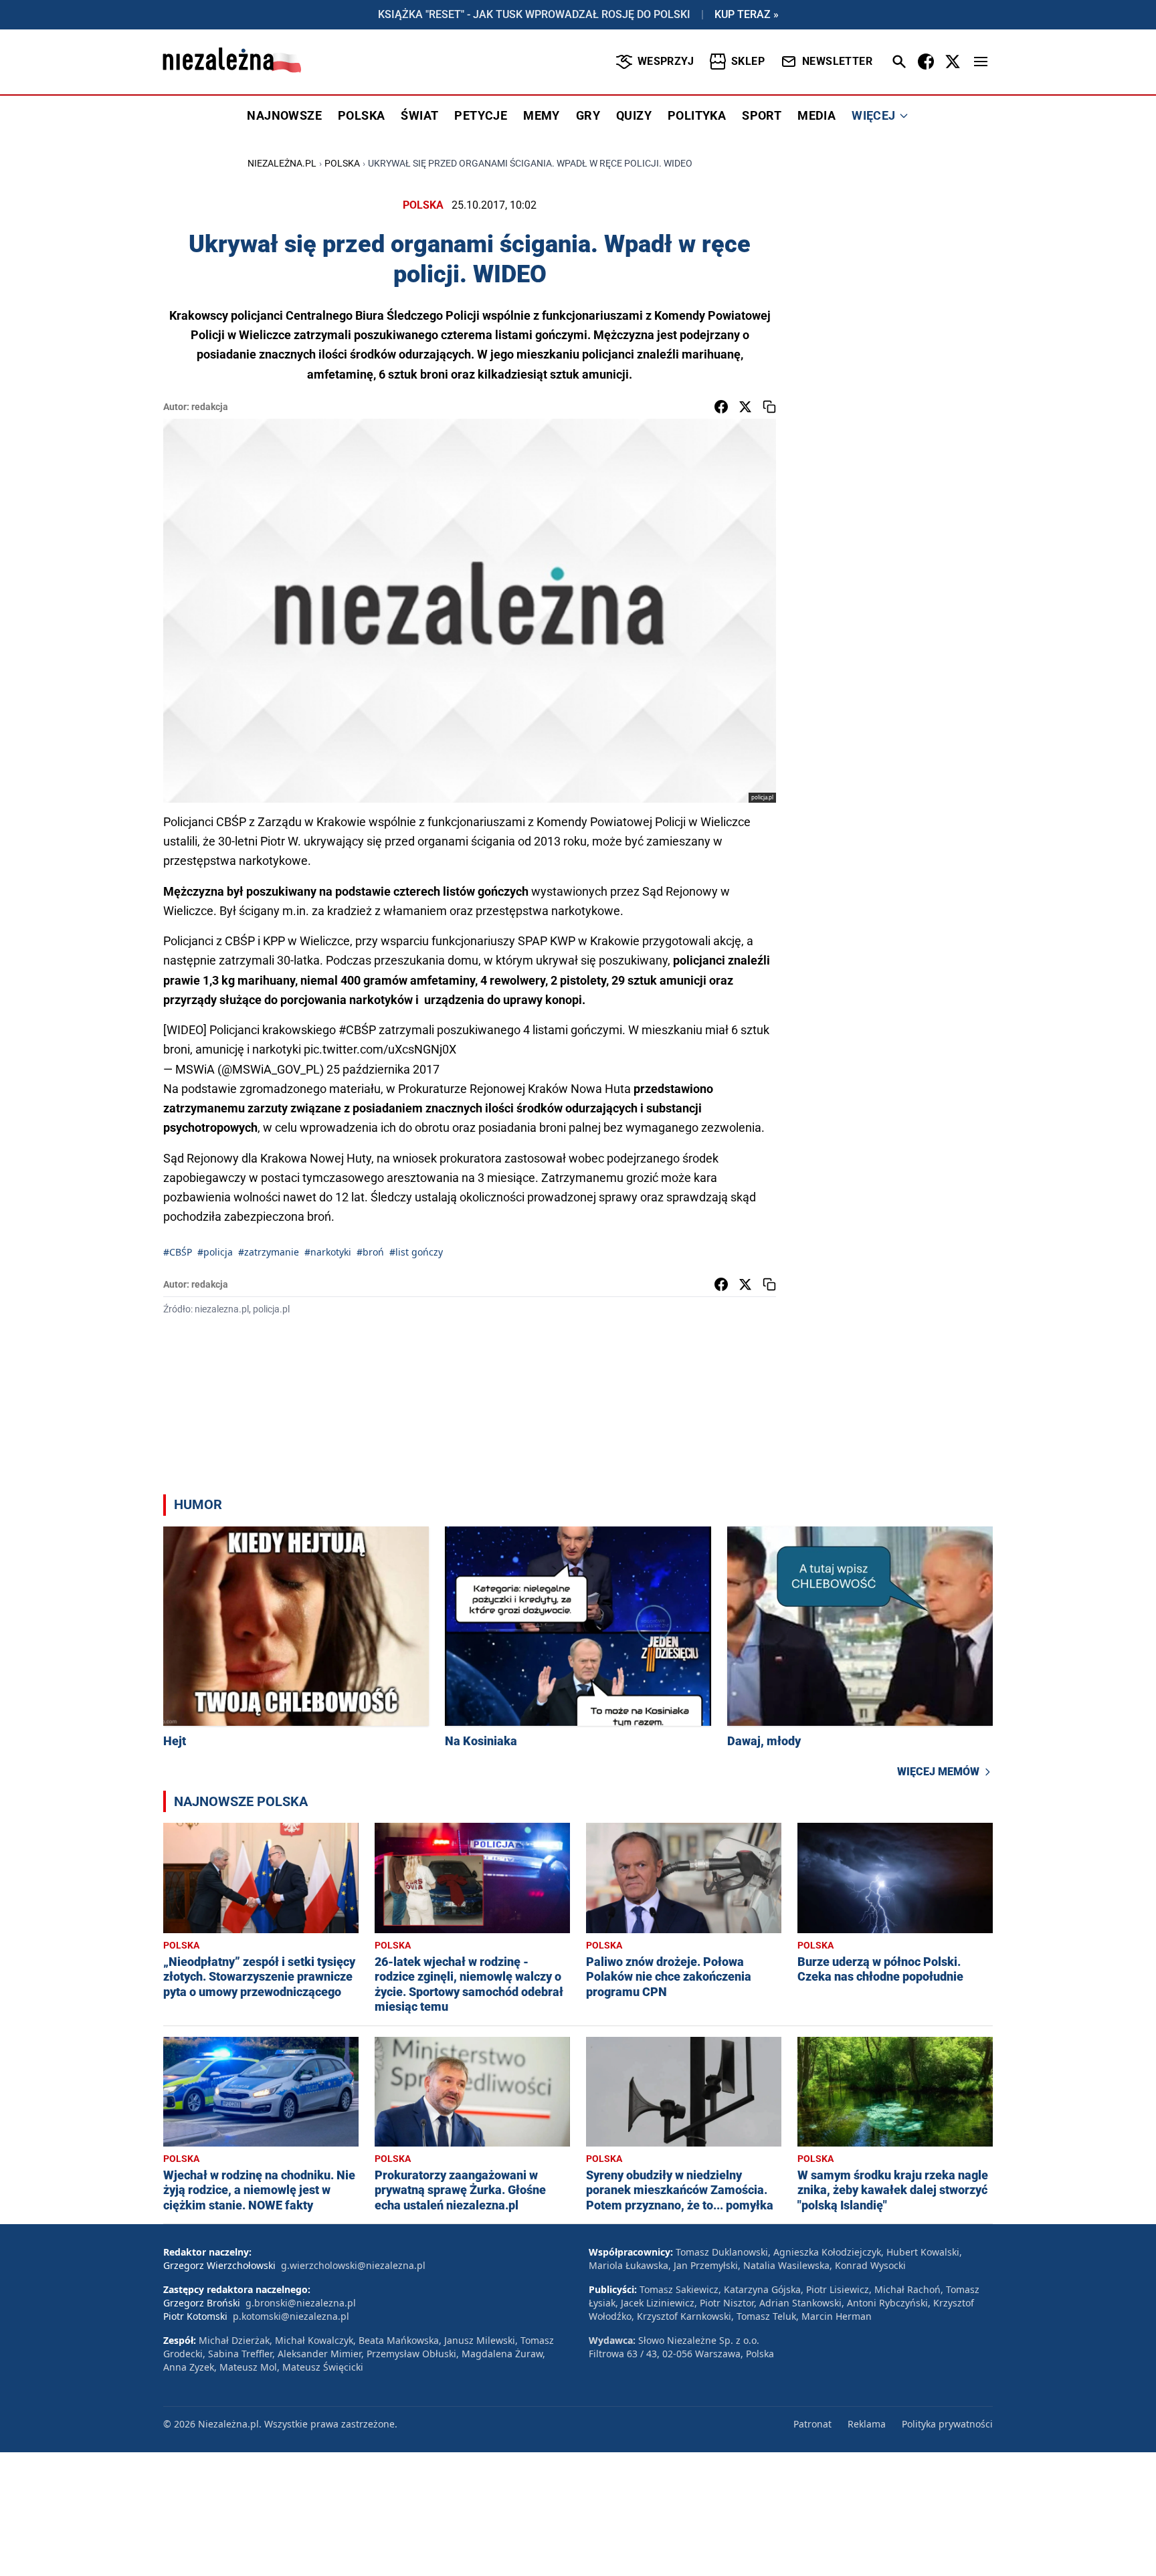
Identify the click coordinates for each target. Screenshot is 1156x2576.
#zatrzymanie (269, 1252)
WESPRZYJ (666, 61)
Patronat (812, 2424)
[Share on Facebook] (721, 407)
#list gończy (416, 1252)
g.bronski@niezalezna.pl (301, 2303)
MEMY (542, 115)
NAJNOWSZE (284, 115)
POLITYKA (697, 115)
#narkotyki (328, 1252)
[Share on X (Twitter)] (745, 407)
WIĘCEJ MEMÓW (938, 1772)
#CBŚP (357, 1030)
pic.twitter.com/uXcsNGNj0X (380, 1049)
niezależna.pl (282, 163)
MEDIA (816, 115)
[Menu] (981, 62)
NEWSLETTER (837, 61)
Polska (342, 163)
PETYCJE (481, 115)
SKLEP (748, 61)
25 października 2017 (383, 1069)
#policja (215, 1252)
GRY (588, 115)
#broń (370, 1252)
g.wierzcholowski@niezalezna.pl (353, 2265)
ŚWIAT (419, 115)
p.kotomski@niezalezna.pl (291, 2316)
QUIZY (634, 115)
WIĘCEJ (873, 115)
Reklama (867, 2424)
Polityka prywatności (947, 2424)
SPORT (762, 115)
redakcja (210, 407)
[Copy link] (769, 407)
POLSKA (361, 115)
